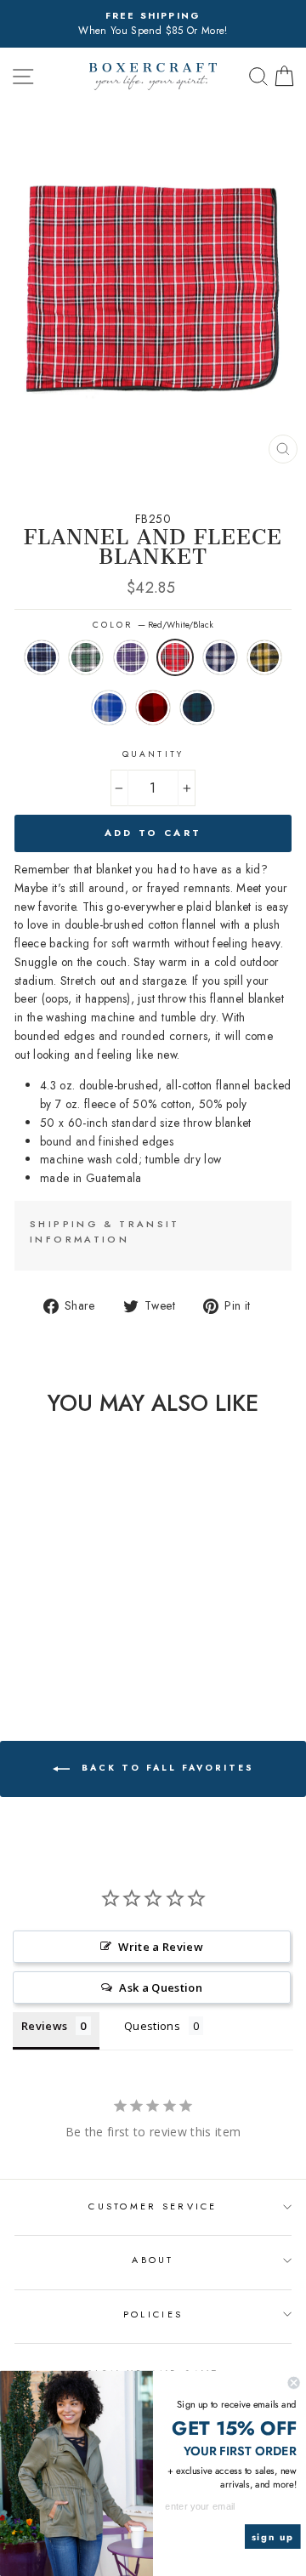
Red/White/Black (175, 657)
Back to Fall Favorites (165, 1769)
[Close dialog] (294, 2383)
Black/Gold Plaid (264, 657)
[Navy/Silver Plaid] (91, 1638)
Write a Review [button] (161, 1947)
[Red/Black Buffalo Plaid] (62, 1655)
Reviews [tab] (44, 2026)
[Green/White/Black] (33, 1638)
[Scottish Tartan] (82, 1655)
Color (153, 625)
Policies (153, 2314)
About (153, 2260)
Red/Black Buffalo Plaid (153, 708)
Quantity (153, 754)
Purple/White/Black (131, 657)
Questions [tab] (152, 2026)
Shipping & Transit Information (105, 1231)
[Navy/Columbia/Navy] (13, 1638)
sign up (273, 2537)
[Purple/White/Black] (52, 1638)
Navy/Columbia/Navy (42, 657)
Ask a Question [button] (161, 1987)
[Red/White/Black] (72, 1638)
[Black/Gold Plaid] (23, 1655)
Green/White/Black (86, 657)
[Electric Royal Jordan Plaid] (43, 1655)
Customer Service (153, 2206)
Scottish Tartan (197, 708)
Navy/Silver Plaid (220, 657)
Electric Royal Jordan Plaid (109, 708)
